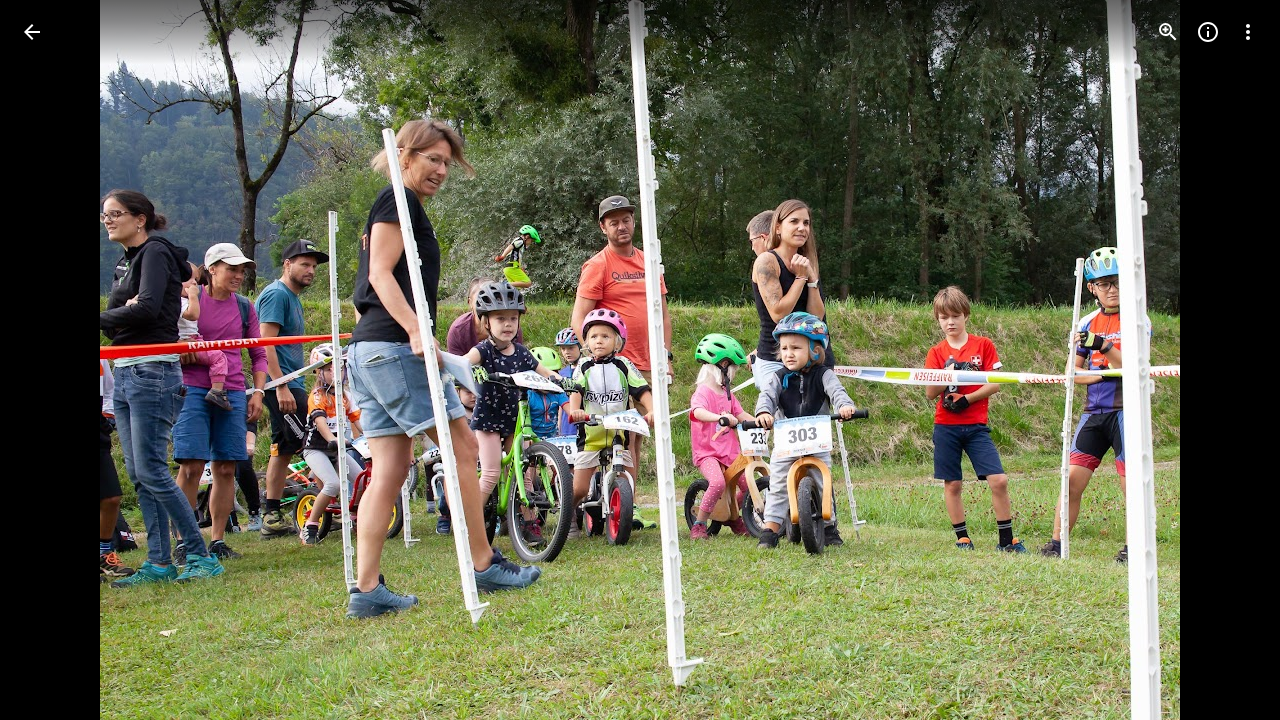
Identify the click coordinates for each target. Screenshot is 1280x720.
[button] (56, 360)
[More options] (1248, 32)
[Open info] (1208, 32)
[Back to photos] (32, 32)
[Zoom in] (1168, 32)
